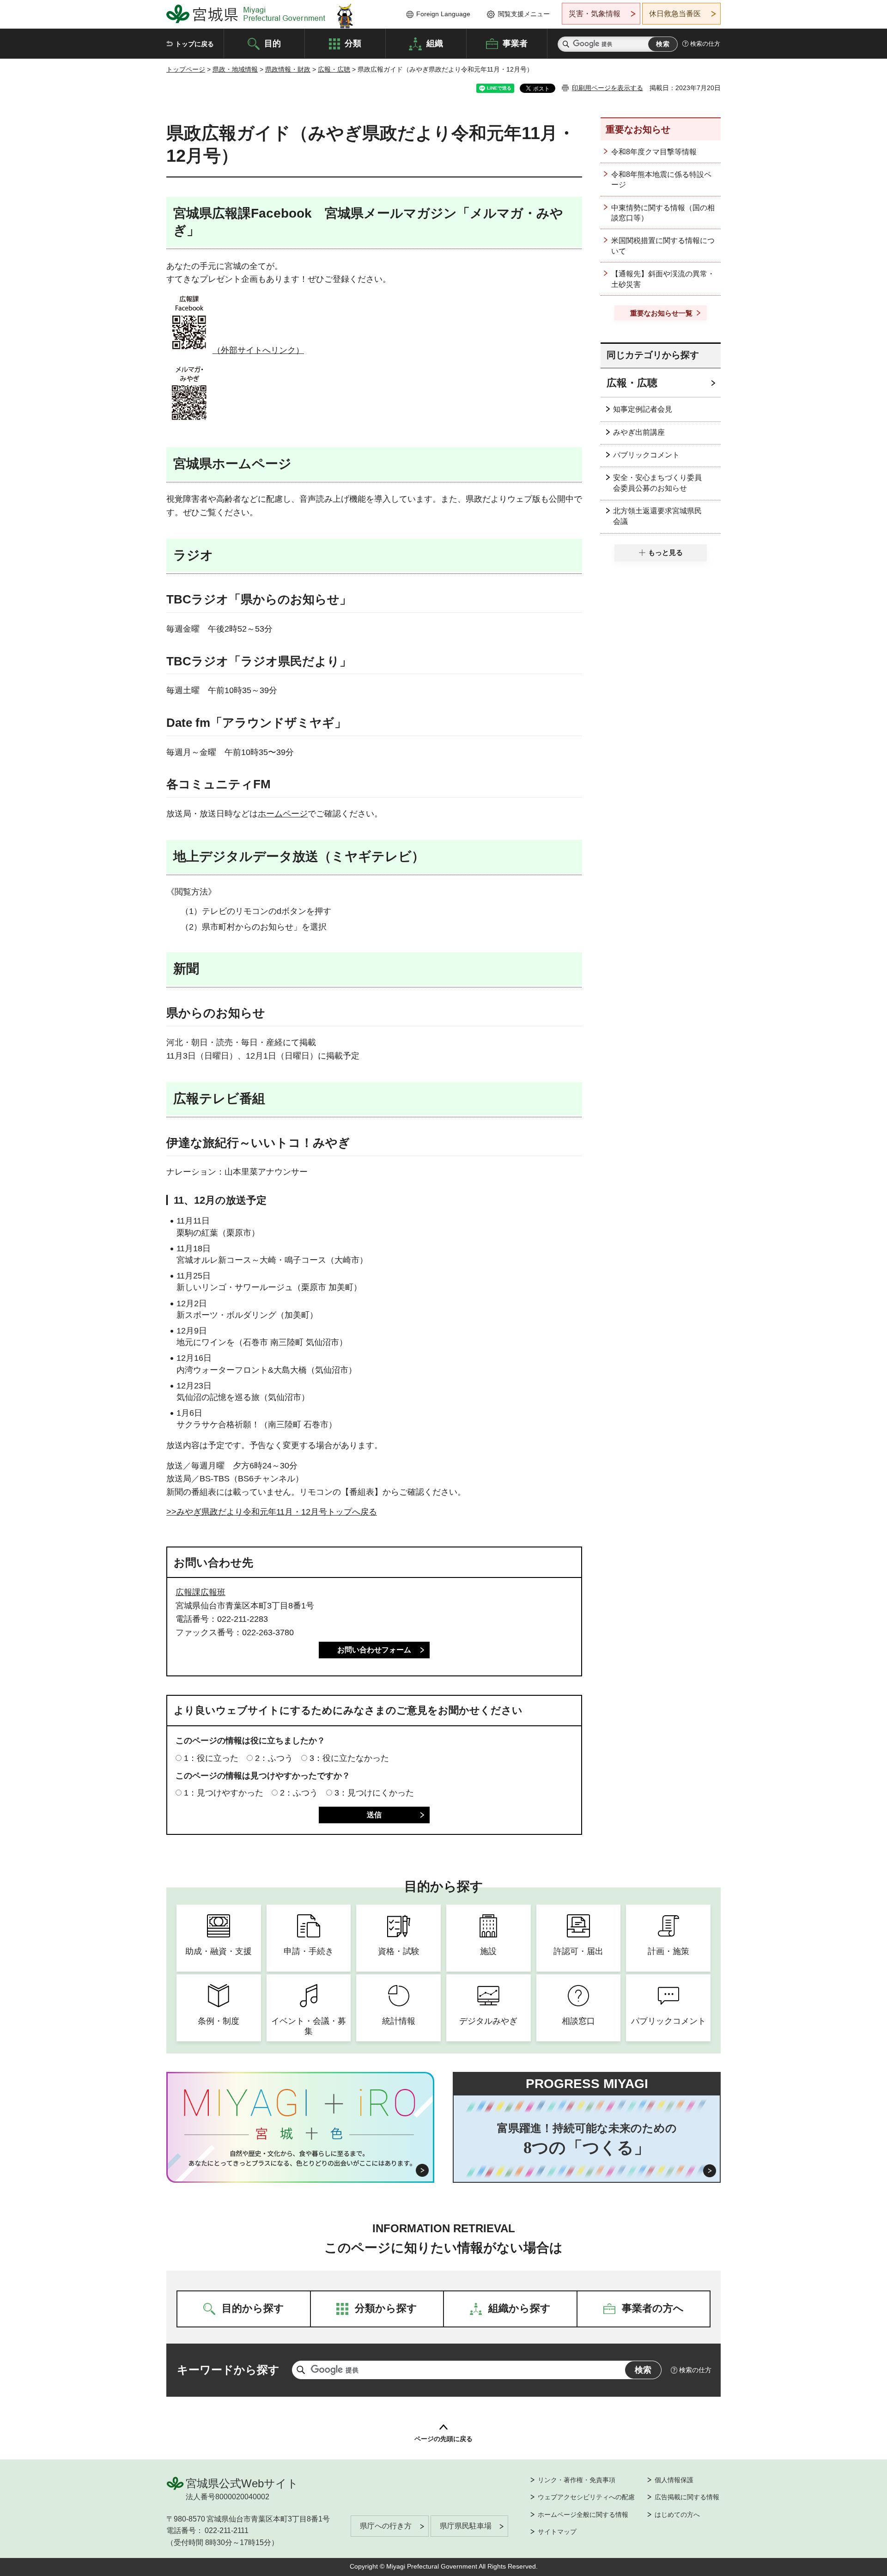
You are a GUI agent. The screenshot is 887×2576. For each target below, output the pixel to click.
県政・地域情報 (235, 69)
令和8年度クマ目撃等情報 (654, 152)
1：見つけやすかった (224, 1793)
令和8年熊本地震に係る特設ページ (661, 180)
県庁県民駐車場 (466, 2526)
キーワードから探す (228, 2370)
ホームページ (283, 814)
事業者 (515, 43)
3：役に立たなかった (349, 1758)
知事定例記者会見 (643, 409)
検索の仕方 (705, 44)
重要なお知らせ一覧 (661, 313)
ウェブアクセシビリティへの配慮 (586, 2497)
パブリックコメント (646, 455)
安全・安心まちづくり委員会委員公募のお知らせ (657, 483)
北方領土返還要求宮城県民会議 (657, 516)
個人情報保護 (674, 2480)
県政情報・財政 (288, 69)
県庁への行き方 (386, 2526)
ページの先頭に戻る (443, 2439)
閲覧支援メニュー (524, 14)
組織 (435, 43)
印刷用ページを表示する (608, 88)
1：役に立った (211, 1758)
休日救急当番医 (675, 14)
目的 (273, 43)
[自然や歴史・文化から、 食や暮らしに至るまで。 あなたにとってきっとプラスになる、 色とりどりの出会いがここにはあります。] (301, 2158)
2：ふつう (274, 1758)
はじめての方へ (677, 2515)
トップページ (186, 69)
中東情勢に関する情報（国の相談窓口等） (663, 213)
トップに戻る (194, 44)
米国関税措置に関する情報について (663, 246)
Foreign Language (443, 14)
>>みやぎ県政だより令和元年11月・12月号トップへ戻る (272, 1512)
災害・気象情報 (595, 14)
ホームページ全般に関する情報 (583, 2515)
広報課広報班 (200, 1592)
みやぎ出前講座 (639, 432)
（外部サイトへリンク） (258, 350)
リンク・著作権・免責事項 (577, 2480)
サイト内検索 (566, 44)
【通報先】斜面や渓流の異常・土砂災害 (663, 279)
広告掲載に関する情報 (687, 2497)
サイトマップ (557, 2532)
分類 (353, 43)
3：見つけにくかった (374, 1793)
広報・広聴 (334, 69)
